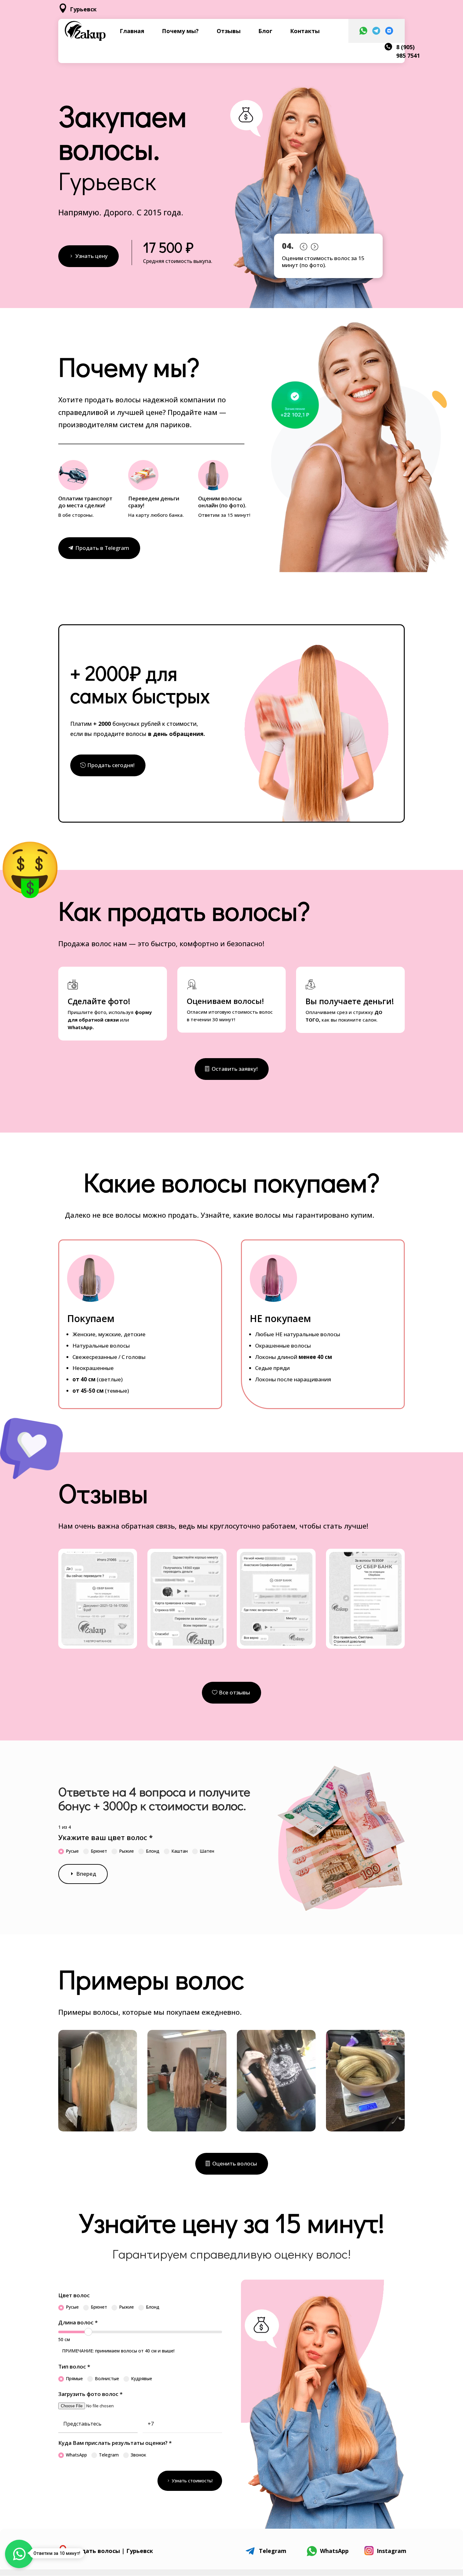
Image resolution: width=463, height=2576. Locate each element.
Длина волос (78, 2322)
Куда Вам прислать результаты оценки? (115, 2443)
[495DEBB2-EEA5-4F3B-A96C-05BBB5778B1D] (276, 2130)
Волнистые (107, 2378)
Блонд (153, 1851)
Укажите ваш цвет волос (106, 1837)
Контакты (305, 31)
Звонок (138, 2455)
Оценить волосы (235, 2163)
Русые (72, 1851)
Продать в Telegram (102, 548)
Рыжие (126, 1851)
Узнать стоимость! (192, 2481)
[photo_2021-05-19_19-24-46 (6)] (187, 2130)
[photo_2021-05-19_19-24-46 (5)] (98, 2130)
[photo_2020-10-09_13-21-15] (365, 2130)
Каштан (180, 1851)
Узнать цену (91, 256)
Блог (265, 31)
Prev (303, 245)
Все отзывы (234, 1692)
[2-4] (187, 1644)
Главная (132, 31)
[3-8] (276, 1644)
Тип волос (74, 2366)
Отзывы (229, 31)
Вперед (86, 1874)
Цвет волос (74, 2295)
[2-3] (98, 1644)
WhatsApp (76, 2455)
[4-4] (365, 1644)
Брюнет (99, 1851)
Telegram (109, 2455)
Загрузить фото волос (90, 2394)
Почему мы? (180, 31)
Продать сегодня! (111, 765)
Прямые (74, 2378)
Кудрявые (142, 2378)
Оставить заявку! (235, 1069)
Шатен (207, 1851)
